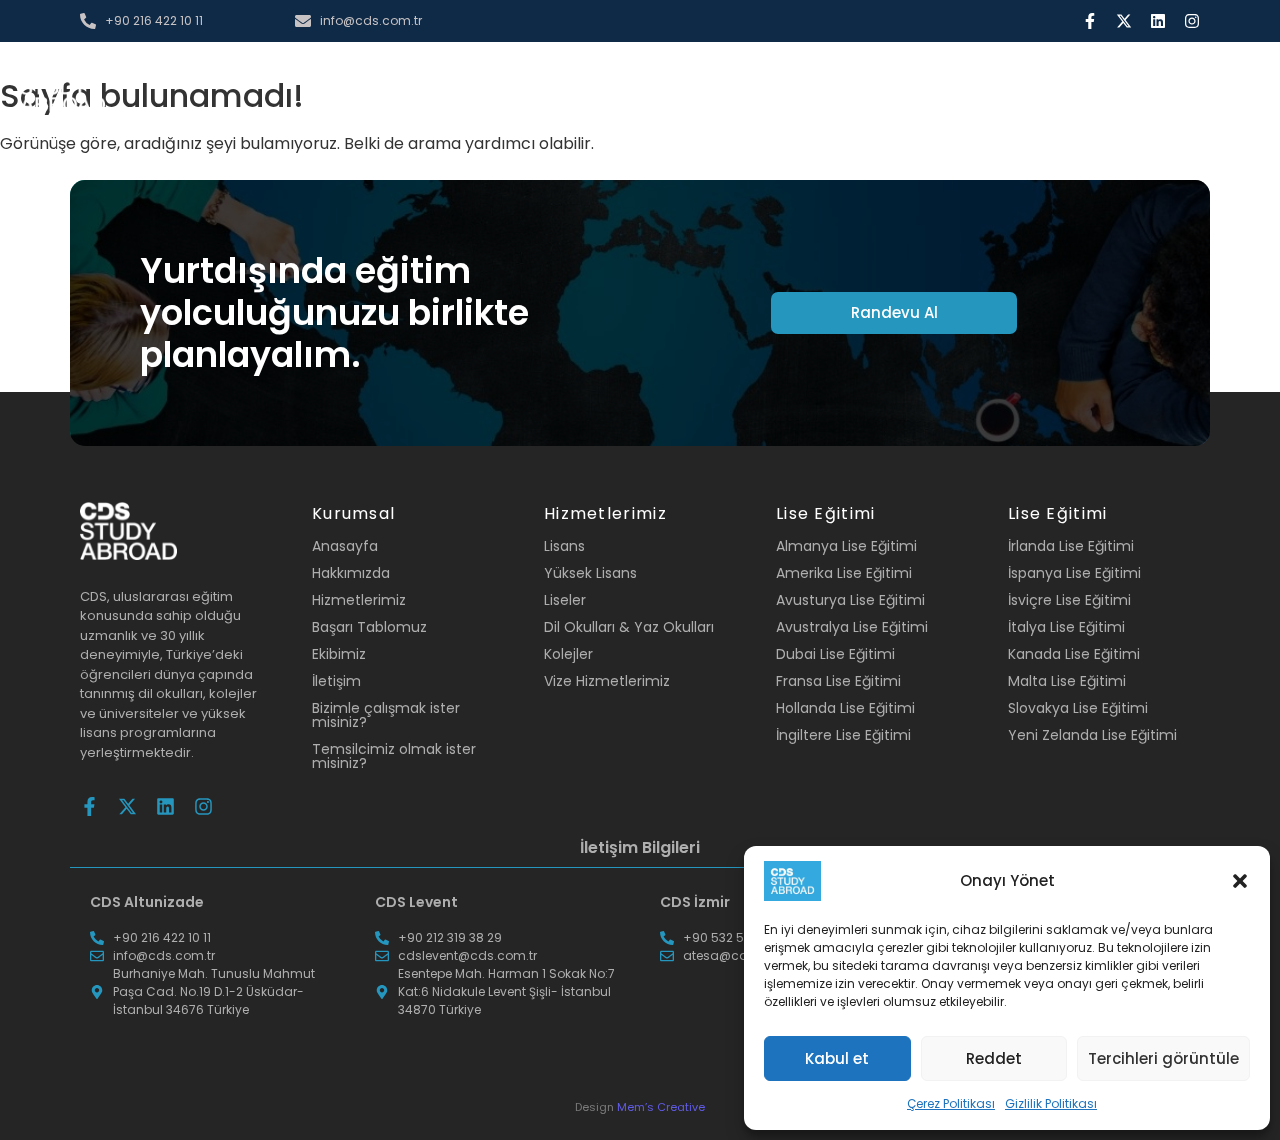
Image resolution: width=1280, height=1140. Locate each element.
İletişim (336, 681)
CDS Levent (416, 902)
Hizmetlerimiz (359, 600)
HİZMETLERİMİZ (676, 89)
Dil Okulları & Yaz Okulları (629, 627)
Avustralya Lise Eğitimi (852, 627)
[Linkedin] (1158, 21)
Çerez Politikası (951, 1103)
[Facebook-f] (1090, 21)
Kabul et (837, 1058)
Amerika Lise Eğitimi (844, 573)
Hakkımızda (351, 573)
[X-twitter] (1124, 21)
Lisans (564, 546)
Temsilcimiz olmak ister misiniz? (394, 756)
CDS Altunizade (147, 902)
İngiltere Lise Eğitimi (843, 735)
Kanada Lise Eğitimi (1074, 654)
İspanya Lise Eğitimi (1074, 573)
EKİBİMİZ (780, 89)
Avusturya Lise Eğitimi (850, 600)
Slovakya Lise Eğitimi (1078, 708)
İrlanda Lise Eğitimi (1071, 546)
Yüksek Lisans (590, 573)
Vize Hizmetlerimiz (607, 681)
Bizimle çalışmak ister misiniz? (386, 715)
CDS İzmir (695, 902)
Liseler (565, 600)
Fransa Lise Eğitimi (838, 681)
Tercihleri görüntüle (1163, 1058)
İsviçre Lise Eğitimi (1069, 600)
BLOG (857, 89)
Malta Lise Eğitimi (1067, 681)
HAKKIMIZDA (558, 89)
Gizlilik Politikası (1051, 1103)
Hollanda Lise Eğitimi (845, 708)
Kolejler (568, 654)
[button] (1240, 881)
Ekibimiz (339, 654)
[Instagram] (1192, 21)
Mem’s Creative (661, 1107)
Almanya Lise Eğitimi (846, 546)
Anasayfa (345, 546)
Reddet (994, 1058)
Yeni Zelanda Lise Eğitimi (1092, 735)
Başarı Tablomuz (369, 627)
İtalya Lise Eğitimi (1066, 627)
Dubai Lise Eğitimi (835, 654)
